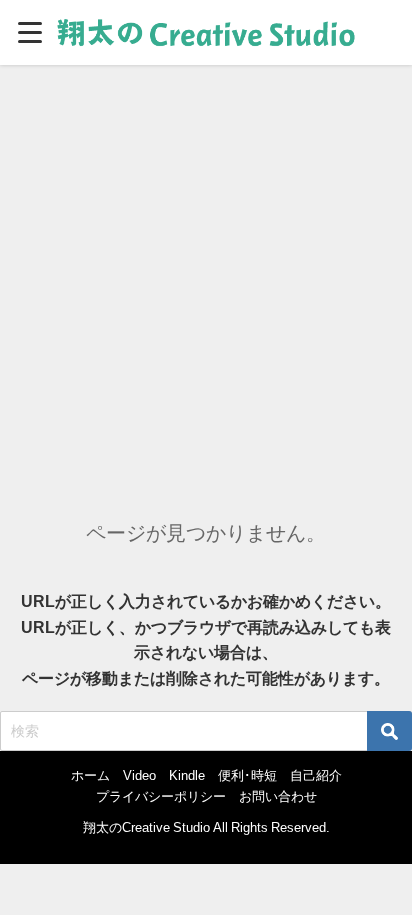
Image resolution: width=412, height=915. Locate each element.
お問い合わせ (278, 796)
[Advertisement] (206, 281)
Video (139, 775)
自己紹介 (316, 775)
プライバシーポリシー (161, 796)
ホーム (90, 775)
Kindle (187, 775)
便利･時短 (247, 775)
